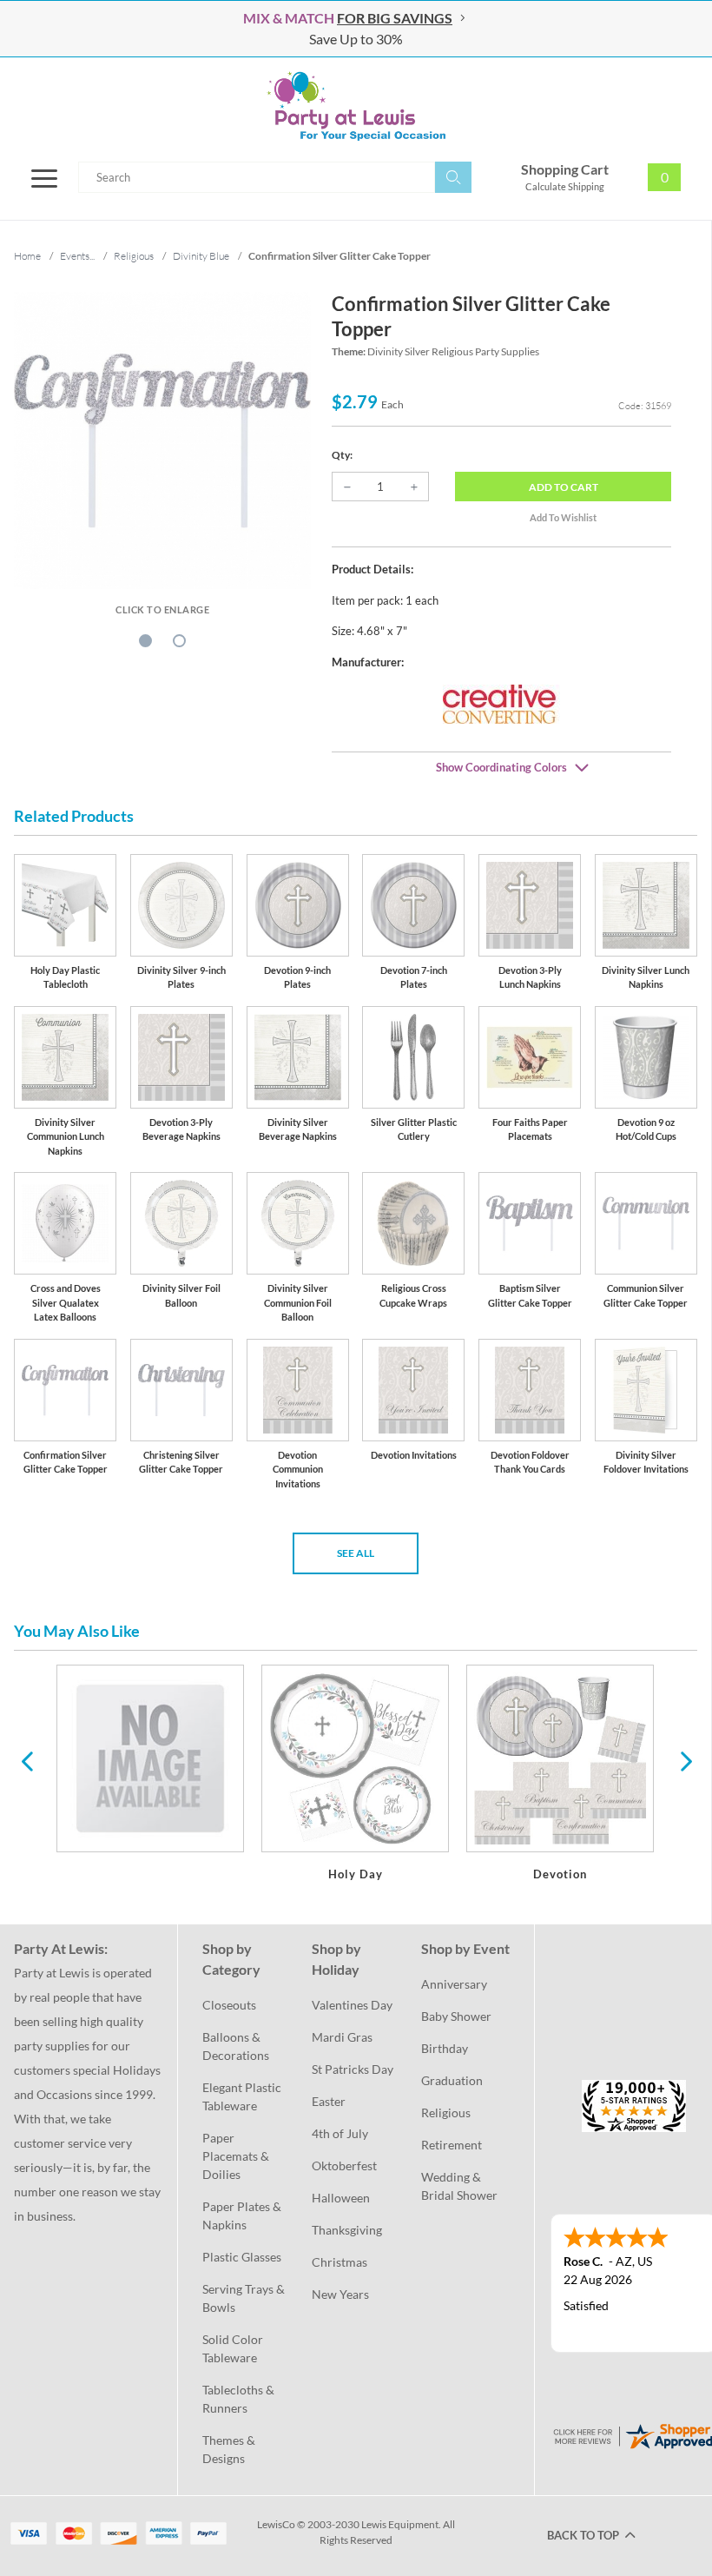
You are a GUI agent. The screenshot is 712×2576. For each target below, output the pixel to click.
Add (564, 487)
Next (684, 1760)
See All (356, 1553)
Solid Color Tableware (234, 2348)
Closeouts (229, 2005)
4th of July (340, 2133)
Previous (27, 1760)
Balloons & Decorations (236, 2046)
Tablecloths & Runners (240, 2399)
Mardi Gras (342, 2037)
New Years (340, 2294)
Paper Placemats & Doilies (237, 2156)
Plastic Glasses (242, 2257)
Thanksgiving (347, 2230)
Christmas (340, 2262)
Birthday (445, 2048)
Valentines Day (352, 2005)
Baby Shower (456, 2016)
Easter (329, 2101)
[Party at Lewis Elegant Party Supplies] (356, 106)
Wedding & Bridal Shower (459, 2186)
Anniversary (454, 1984)
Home (27, 256)
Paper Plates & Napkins (243, 2215)
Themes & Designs (230, 2449)
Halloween (341, 2198)
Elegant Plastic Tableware (243, 2096)
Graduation (452, 2080)
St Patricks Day (353, 2069)
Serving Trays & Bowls (245, 2298)
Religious (446, 2112)
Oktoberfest (344, 2165)
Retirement (452, 2145)
